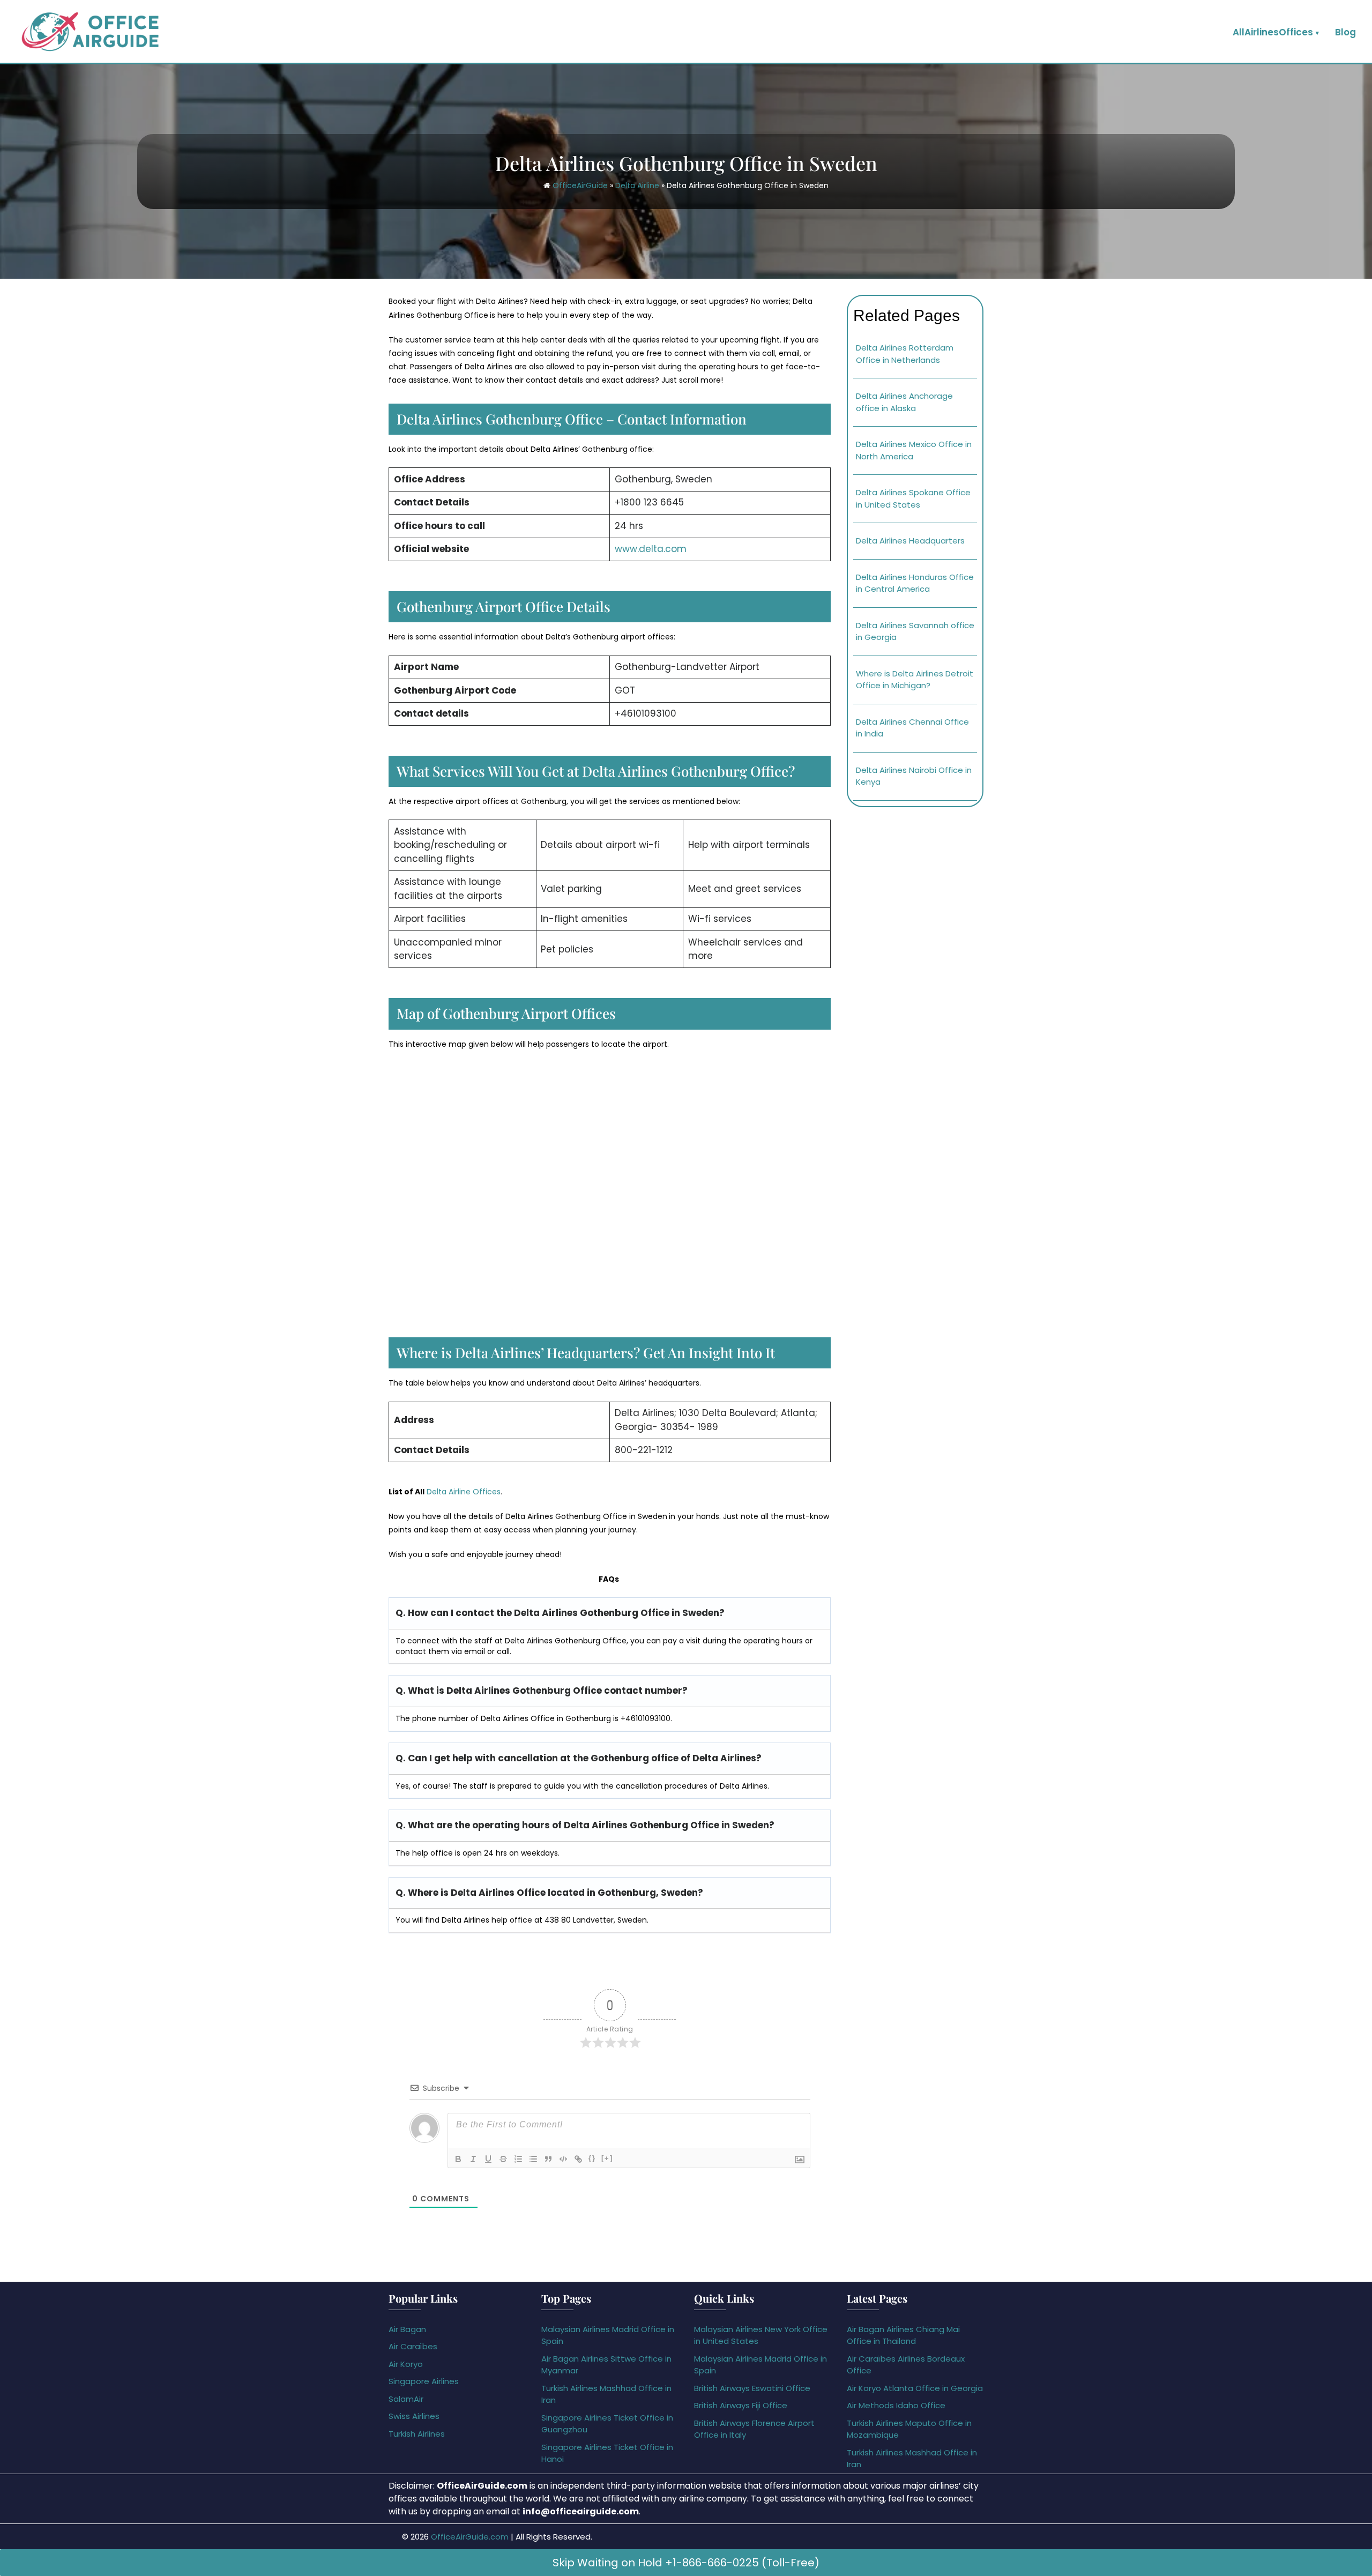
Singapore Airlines (424, 2381)
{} (592, 2158)
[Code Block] (563, 2159)
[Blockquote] (548, 2159)
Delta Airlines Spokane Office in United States (913, 498)
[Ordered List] (518, 2159)
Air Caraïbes (413, 2346)
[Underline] (488, 2159)
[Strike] (503, 2159)
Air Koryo (406, 2364)
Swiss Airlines (414, 2416)
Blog (1345, 32)
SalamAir (406, 2399)
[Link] (578, 2159)
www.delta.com (651, 549)
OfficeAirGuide (580, 185)
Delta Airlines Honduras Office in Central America (915, 583)
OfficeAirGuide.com (470, 2537)
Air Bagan (407, 2329)
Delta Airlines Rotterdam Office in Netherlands (905, 354)
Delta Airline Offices (464, 1492)
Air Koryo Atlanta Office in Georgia (915, 2388)
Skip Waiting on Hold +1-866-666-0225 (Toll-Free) (686, 2563)
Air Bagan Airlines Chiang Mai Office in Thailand (903, 2335)
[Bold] (458, 2159)
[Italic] (473, 2159)
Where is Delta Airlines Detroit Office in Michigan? (915, 680)
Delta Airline (637, 185)
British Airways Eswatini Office (752, 2388)
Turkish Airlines (417, 2434)
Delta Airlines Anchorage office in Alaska (904, 402)
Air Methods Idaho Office (896, 2405)
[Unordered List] (533, 2159)
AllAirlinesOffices (1273, 32)
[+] (607, 2158)
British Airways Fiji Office (741, 2405)
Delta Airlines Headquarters (910, 541)
